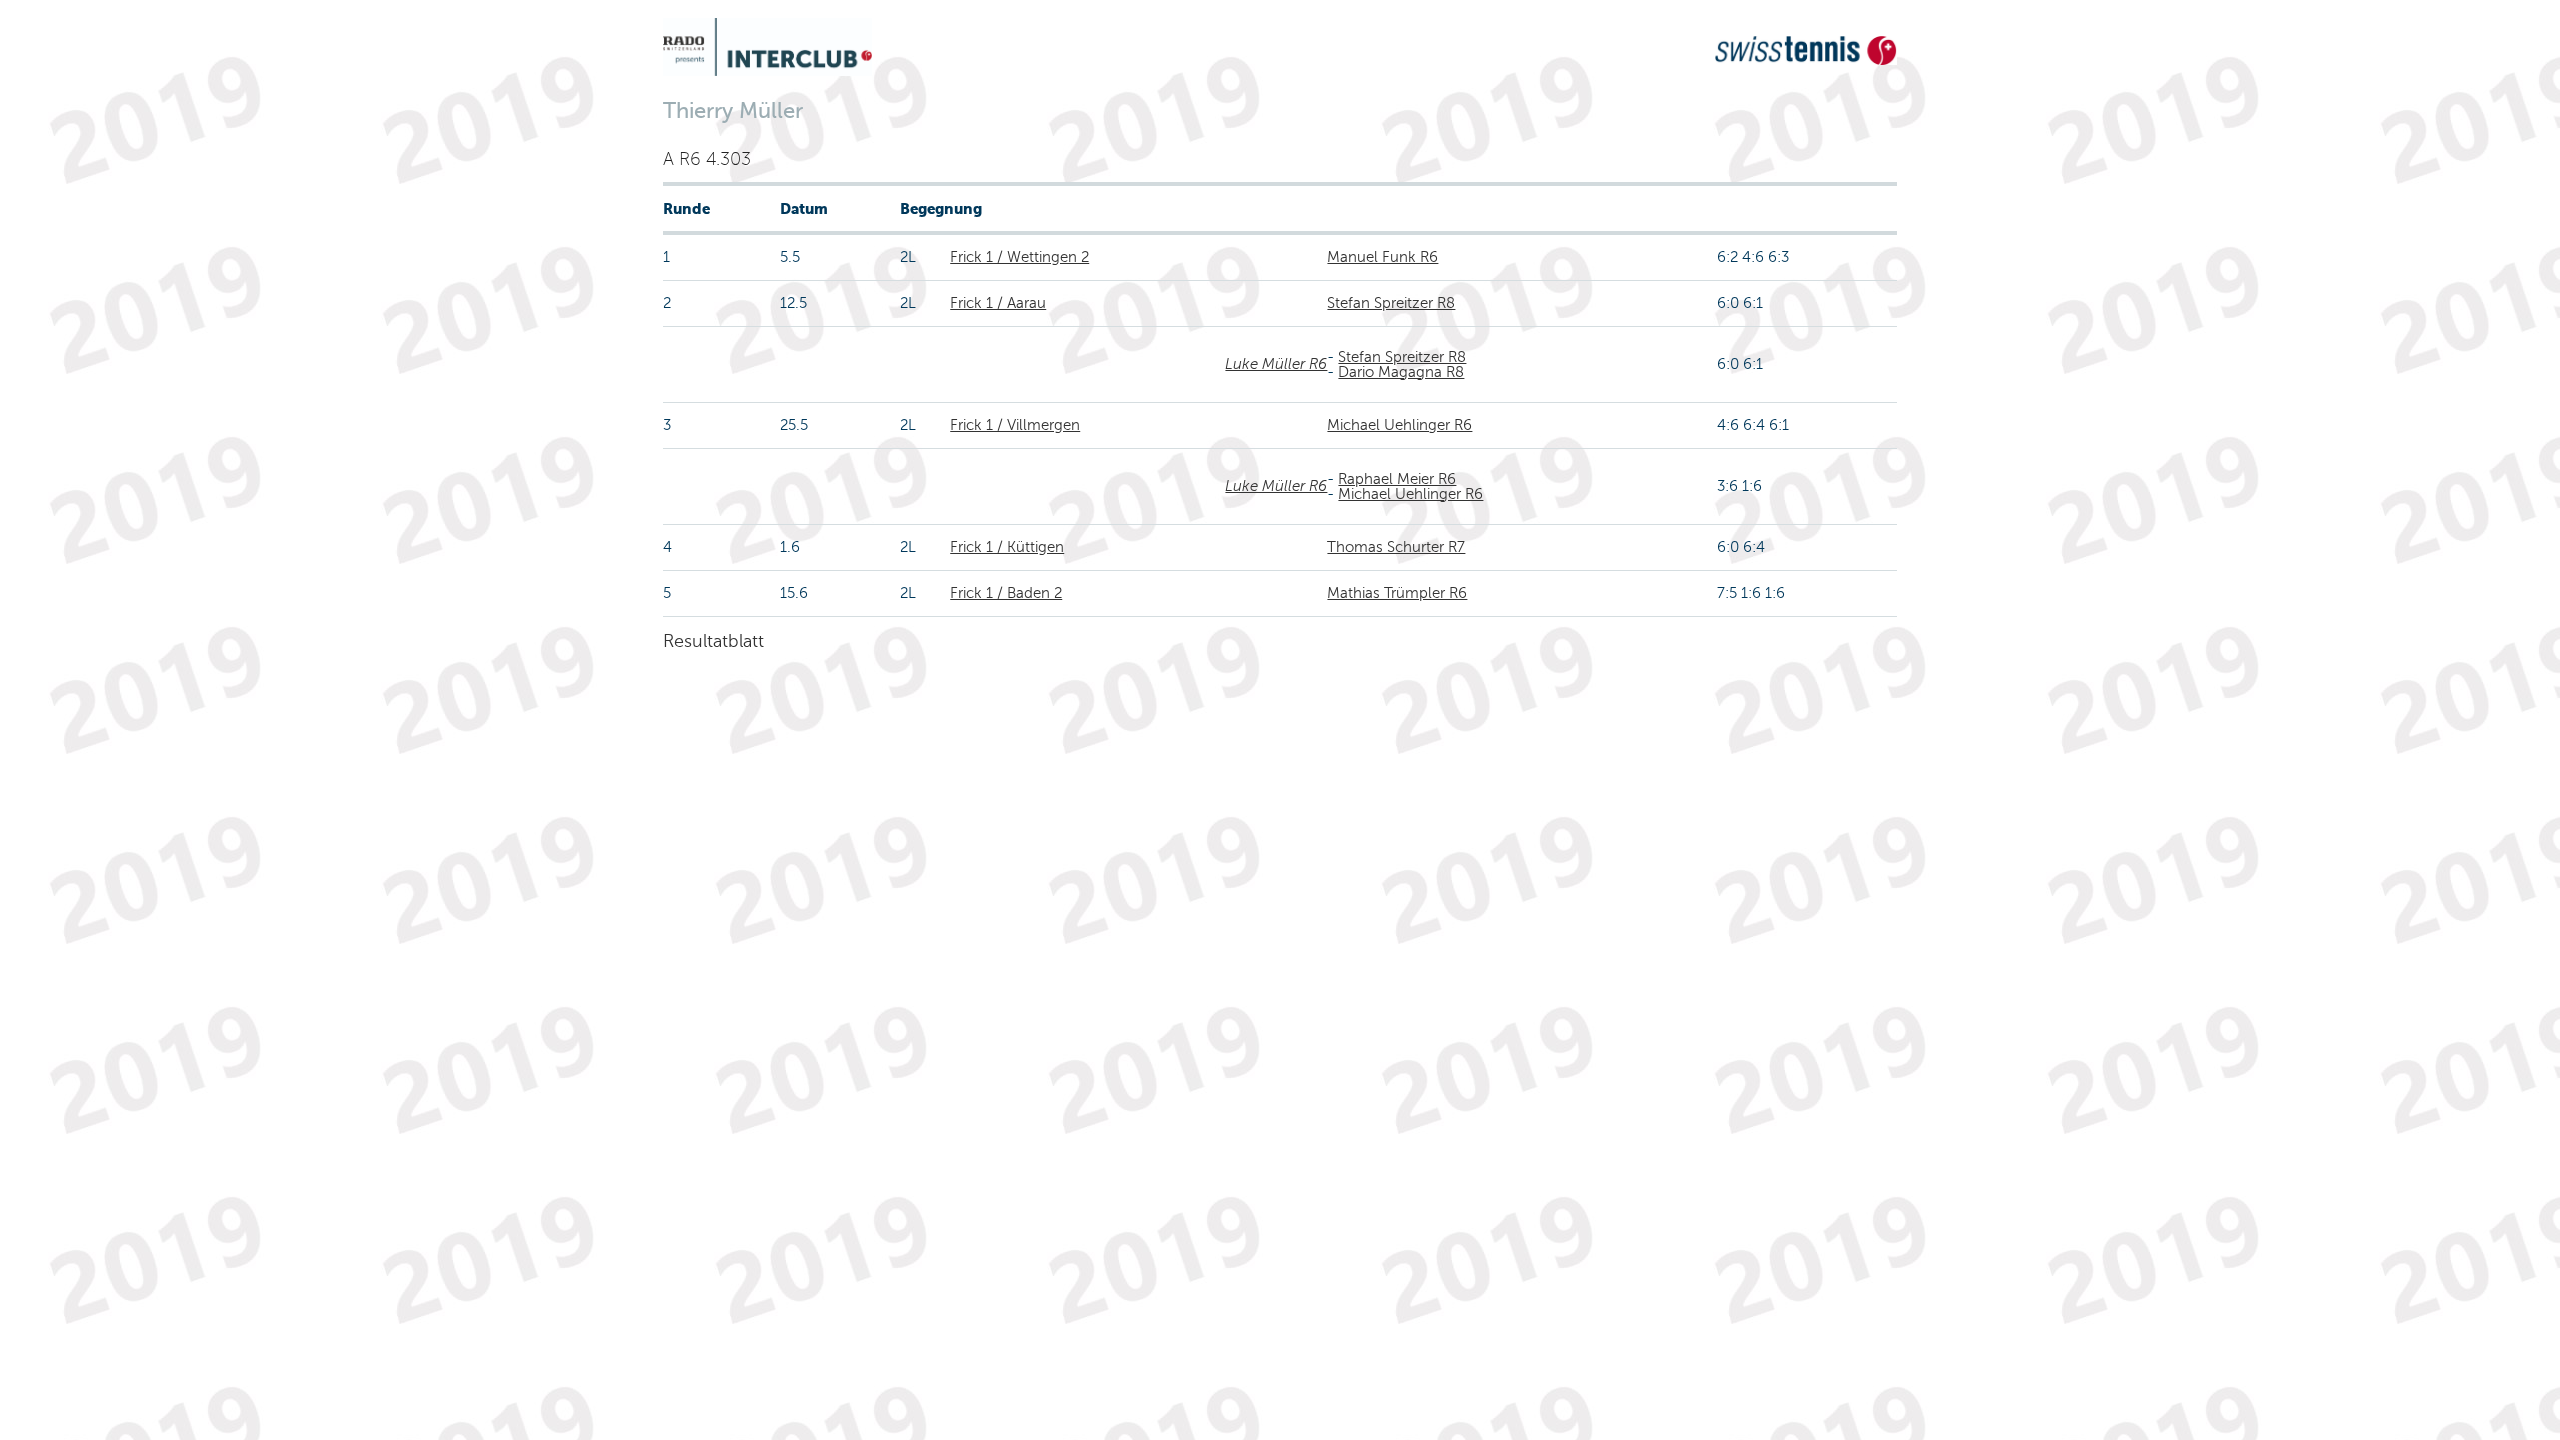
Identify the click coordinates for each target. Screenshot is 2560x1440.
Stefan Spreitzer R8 (1391, 303)
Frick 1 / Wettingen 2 (1019, 257)
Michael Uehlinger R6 (1399, 425)
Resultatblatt (713, 641)
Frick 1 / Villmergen (1015, 425)
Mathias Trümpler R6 (1397, 593)
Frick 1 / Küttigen (1007, 547)
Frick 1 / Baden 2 (1006, 593)
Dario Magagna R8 (1401, 372)
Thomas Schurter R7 (1396, 547)
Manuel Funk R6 (1382, 257)
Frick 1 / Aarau (998, 303)
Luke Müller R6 (1276, 364)
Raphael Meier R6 (1397, 479)
